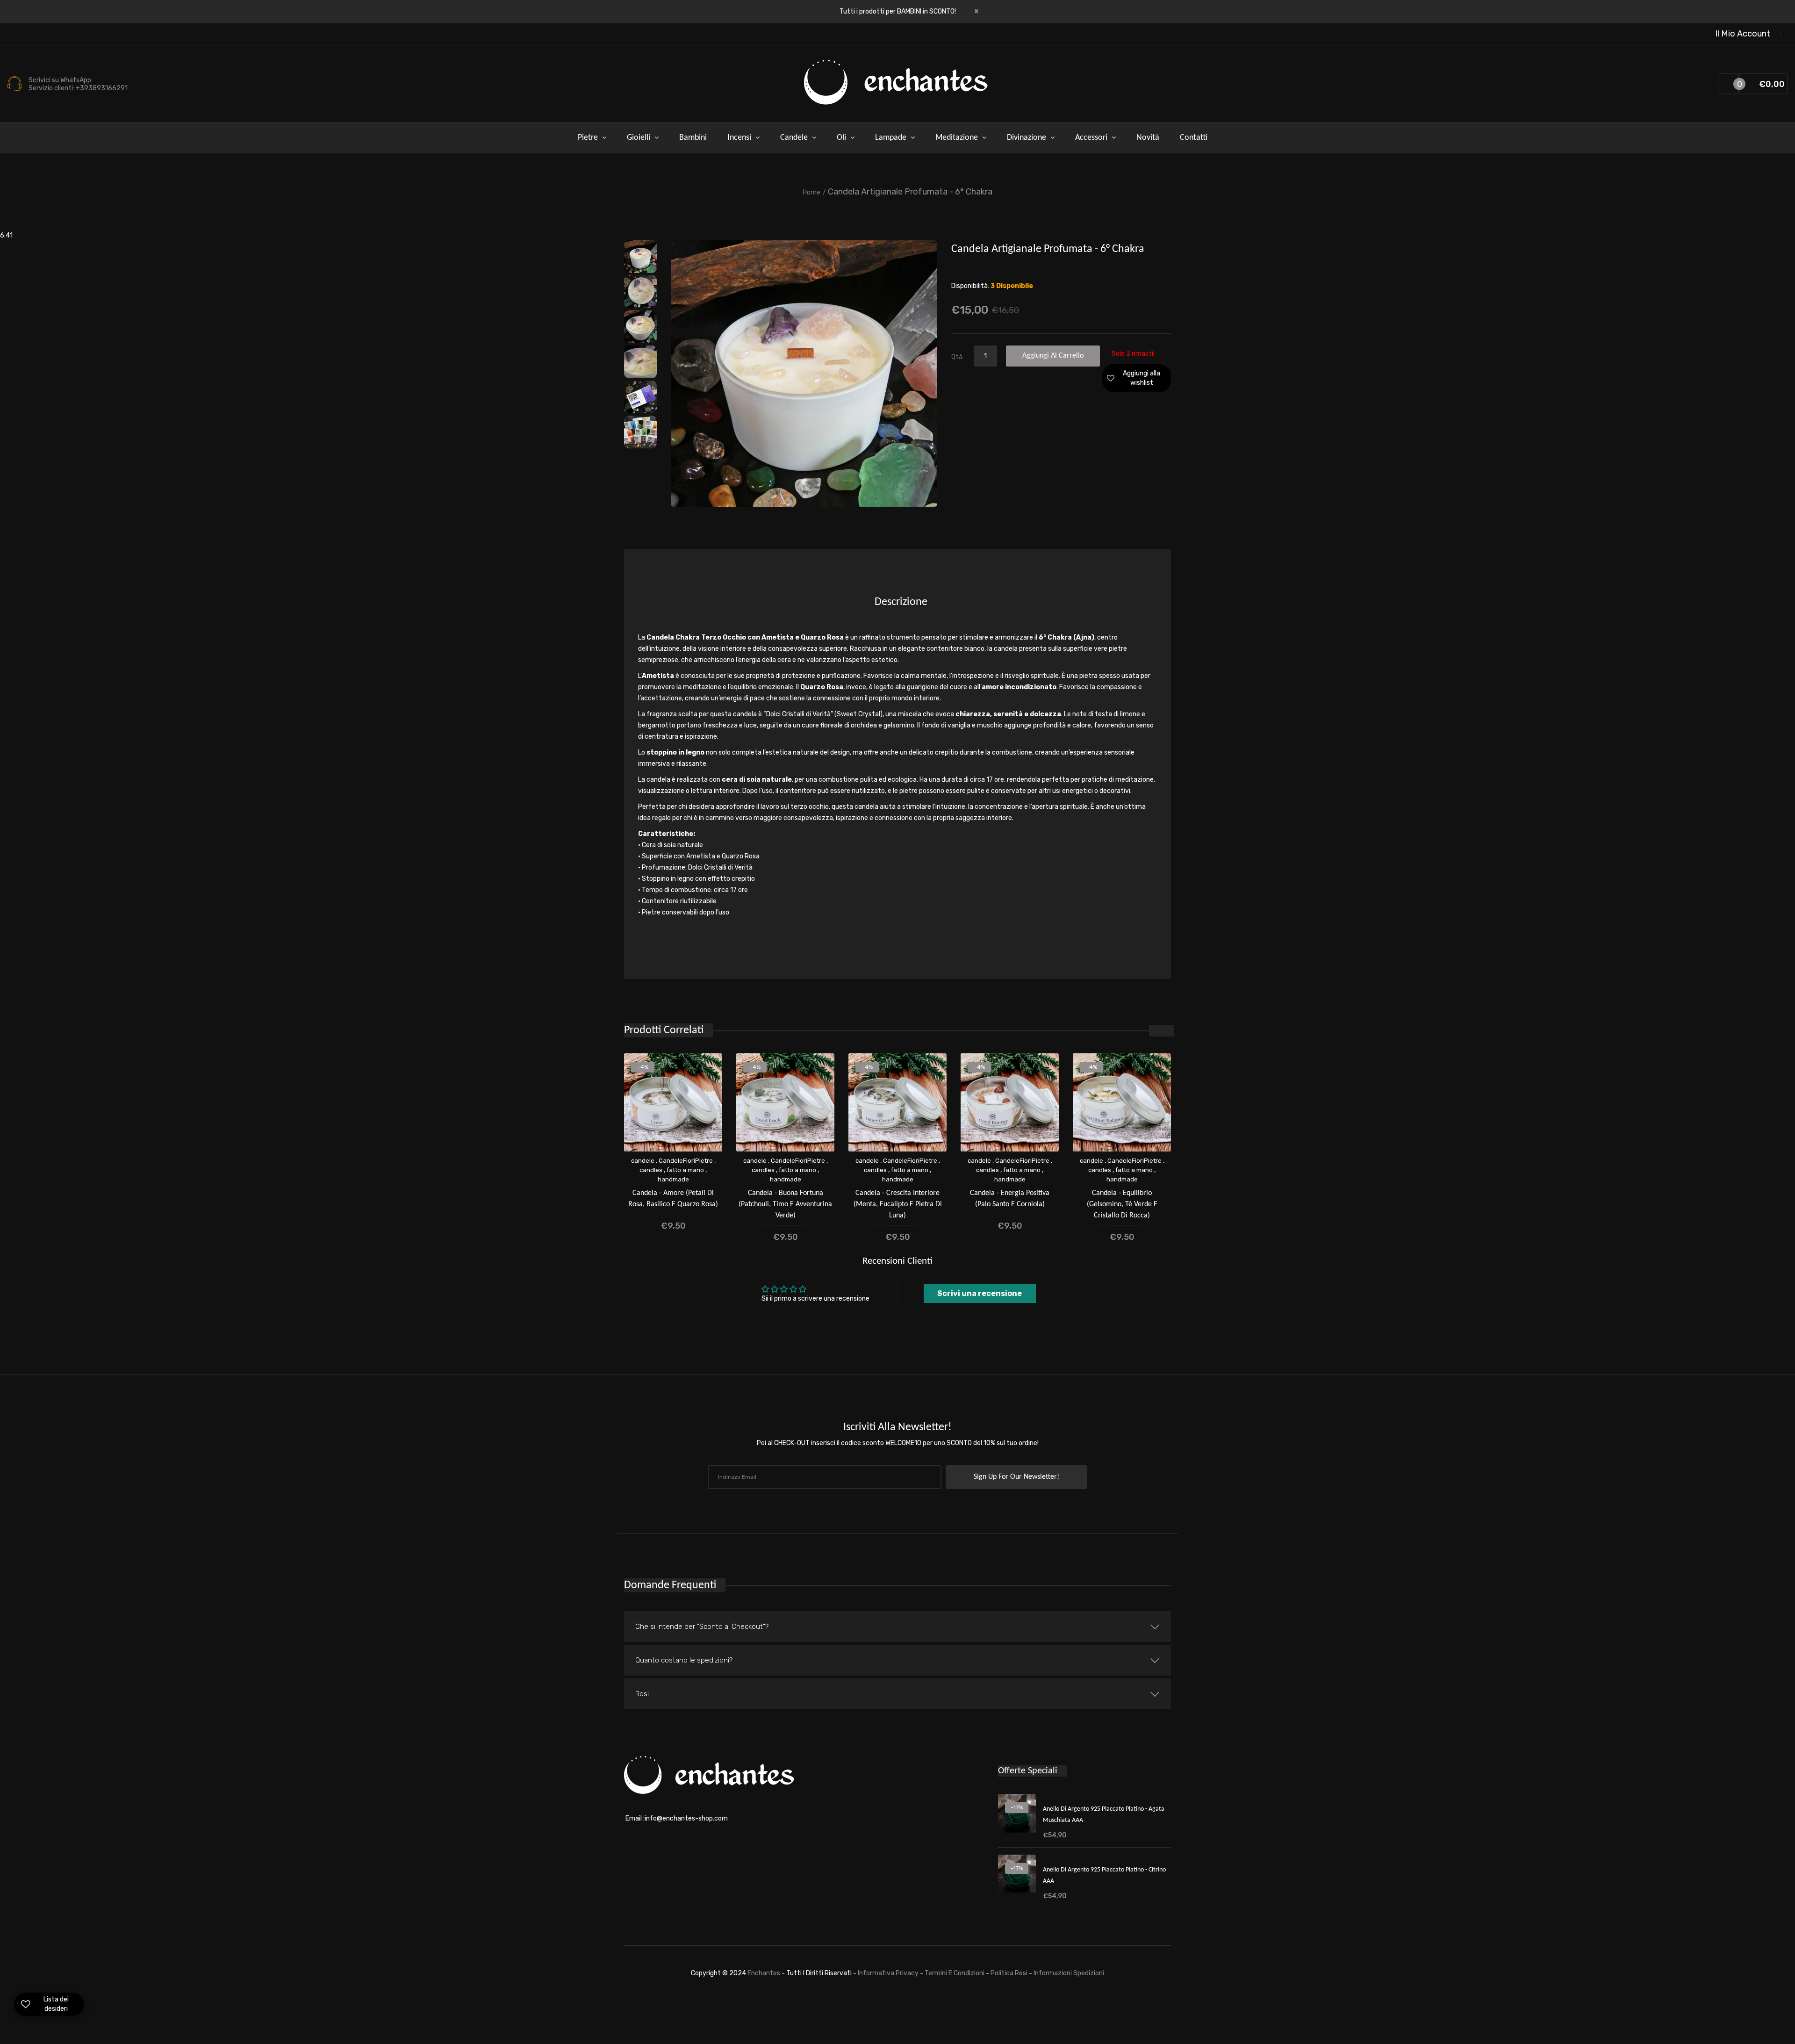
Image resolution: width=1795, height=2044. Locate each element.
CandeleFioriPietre (686, 1161)
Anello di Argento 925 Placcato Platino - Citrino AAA (1104, 1875)
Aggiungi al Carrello (1053, 356)
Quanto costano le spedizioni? (684, 1660)
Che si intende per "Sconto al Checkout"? (702, 1627)
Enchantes (765, 1973)
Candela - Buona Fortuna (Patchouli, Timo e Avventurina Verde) (785, 1204)
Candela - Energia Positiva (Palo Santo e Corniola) (1010, 1199)
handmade (673, 1179)
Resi (642, 1694)
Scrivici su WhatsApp (60, 80)
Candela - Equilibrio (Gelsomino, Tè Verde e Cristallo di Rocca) (1122, 1204)
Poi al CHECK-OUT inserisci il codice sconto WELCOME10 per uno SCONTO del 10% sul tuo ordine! (898, 1443)
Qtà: (958, 357)
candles (651, 1170)
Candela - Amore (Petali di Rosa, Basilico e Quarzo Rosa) (673, 1199)
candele (643, 1161)
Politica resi (1010, 1973)
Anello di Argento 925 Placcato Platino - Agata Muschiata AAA (1104, 1815)
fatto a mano (685, 1170)
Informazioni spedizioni (1069, 1973)
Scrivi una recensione (980, 1293)
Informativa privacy (889, 1973)
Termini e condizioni (955, 1973)
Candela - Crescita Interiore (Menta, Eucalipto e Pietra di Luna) (898, 1204)
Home (811, 192)
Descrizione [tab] (901, 602)
